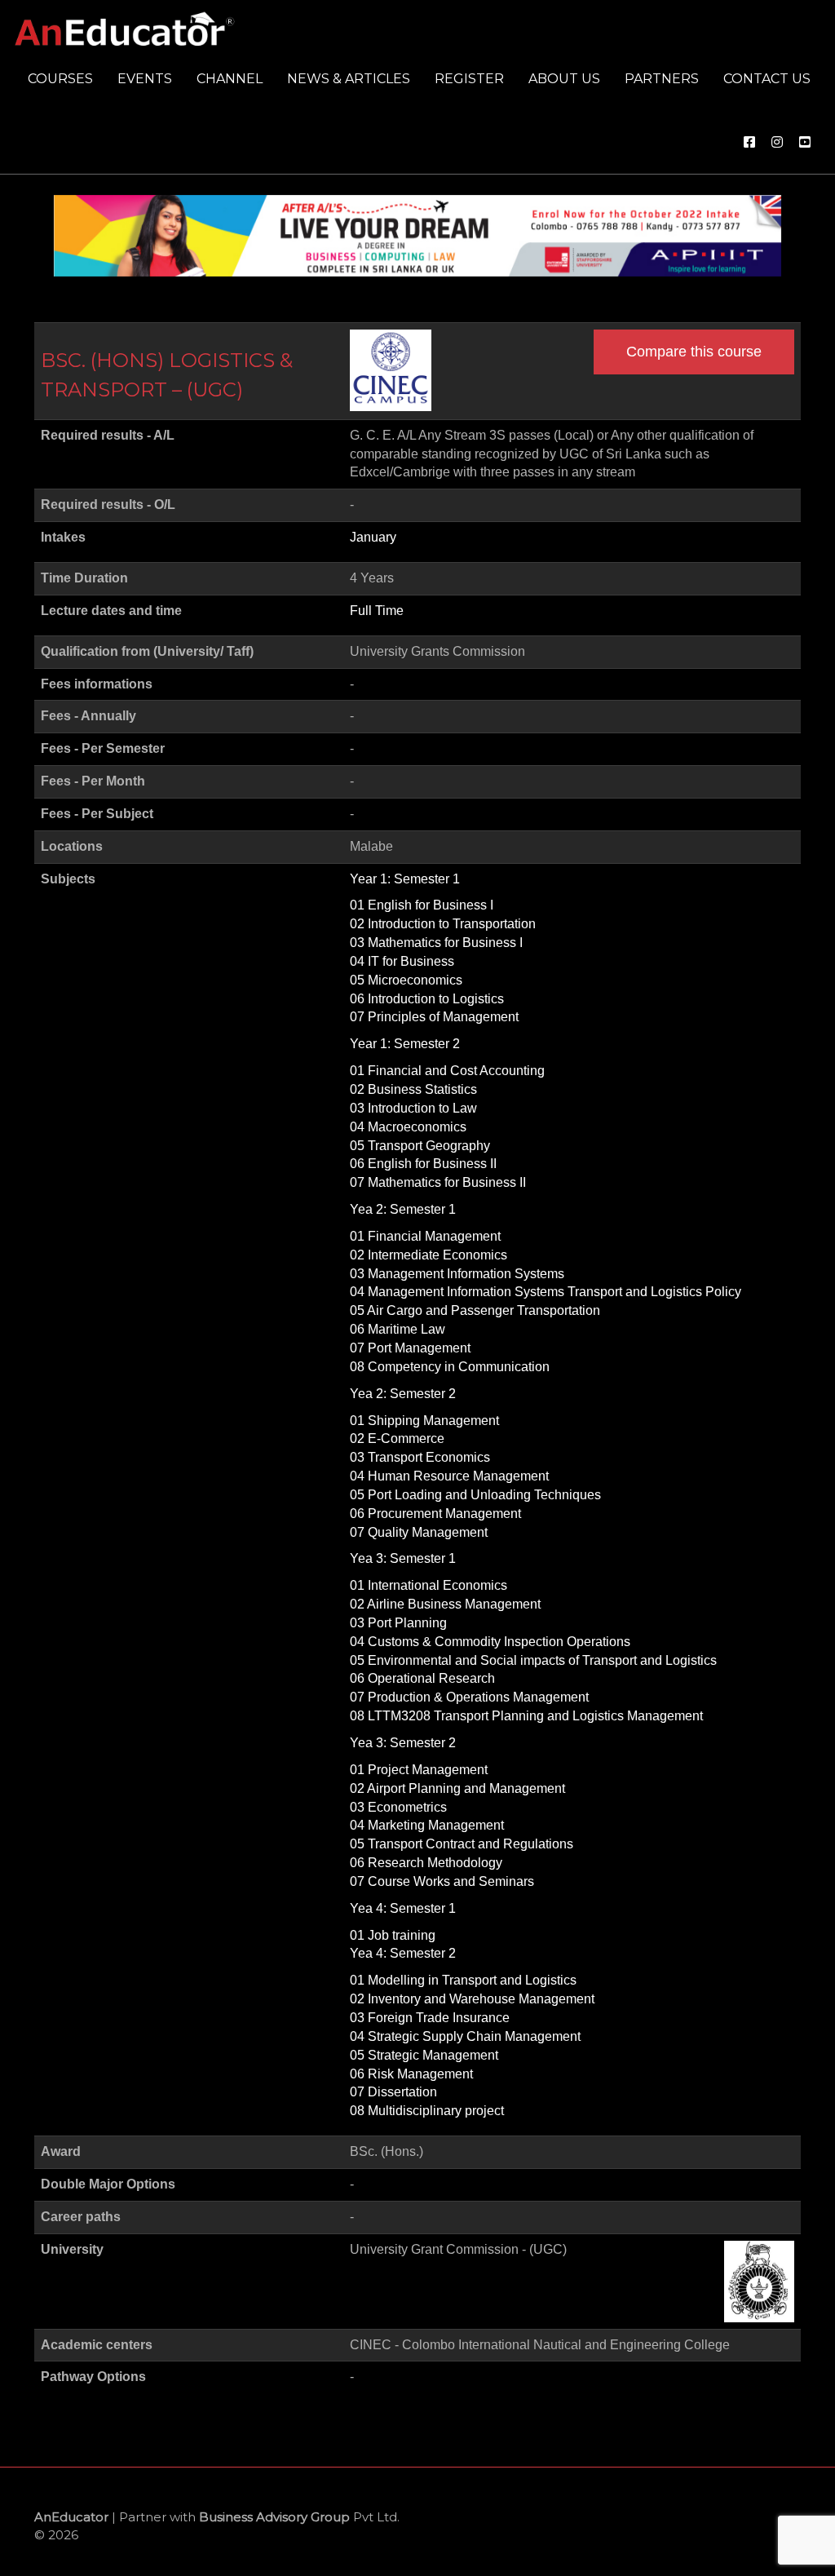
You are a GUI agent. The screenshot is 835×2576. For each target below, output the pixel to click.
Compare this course (694, 352)
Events (145, 79)
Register (469, 79)
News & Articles (349, 79)
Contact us (767, 79)
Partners (662, 79)
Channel (230, 79)
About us (564, 79)
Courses (60, 79)
